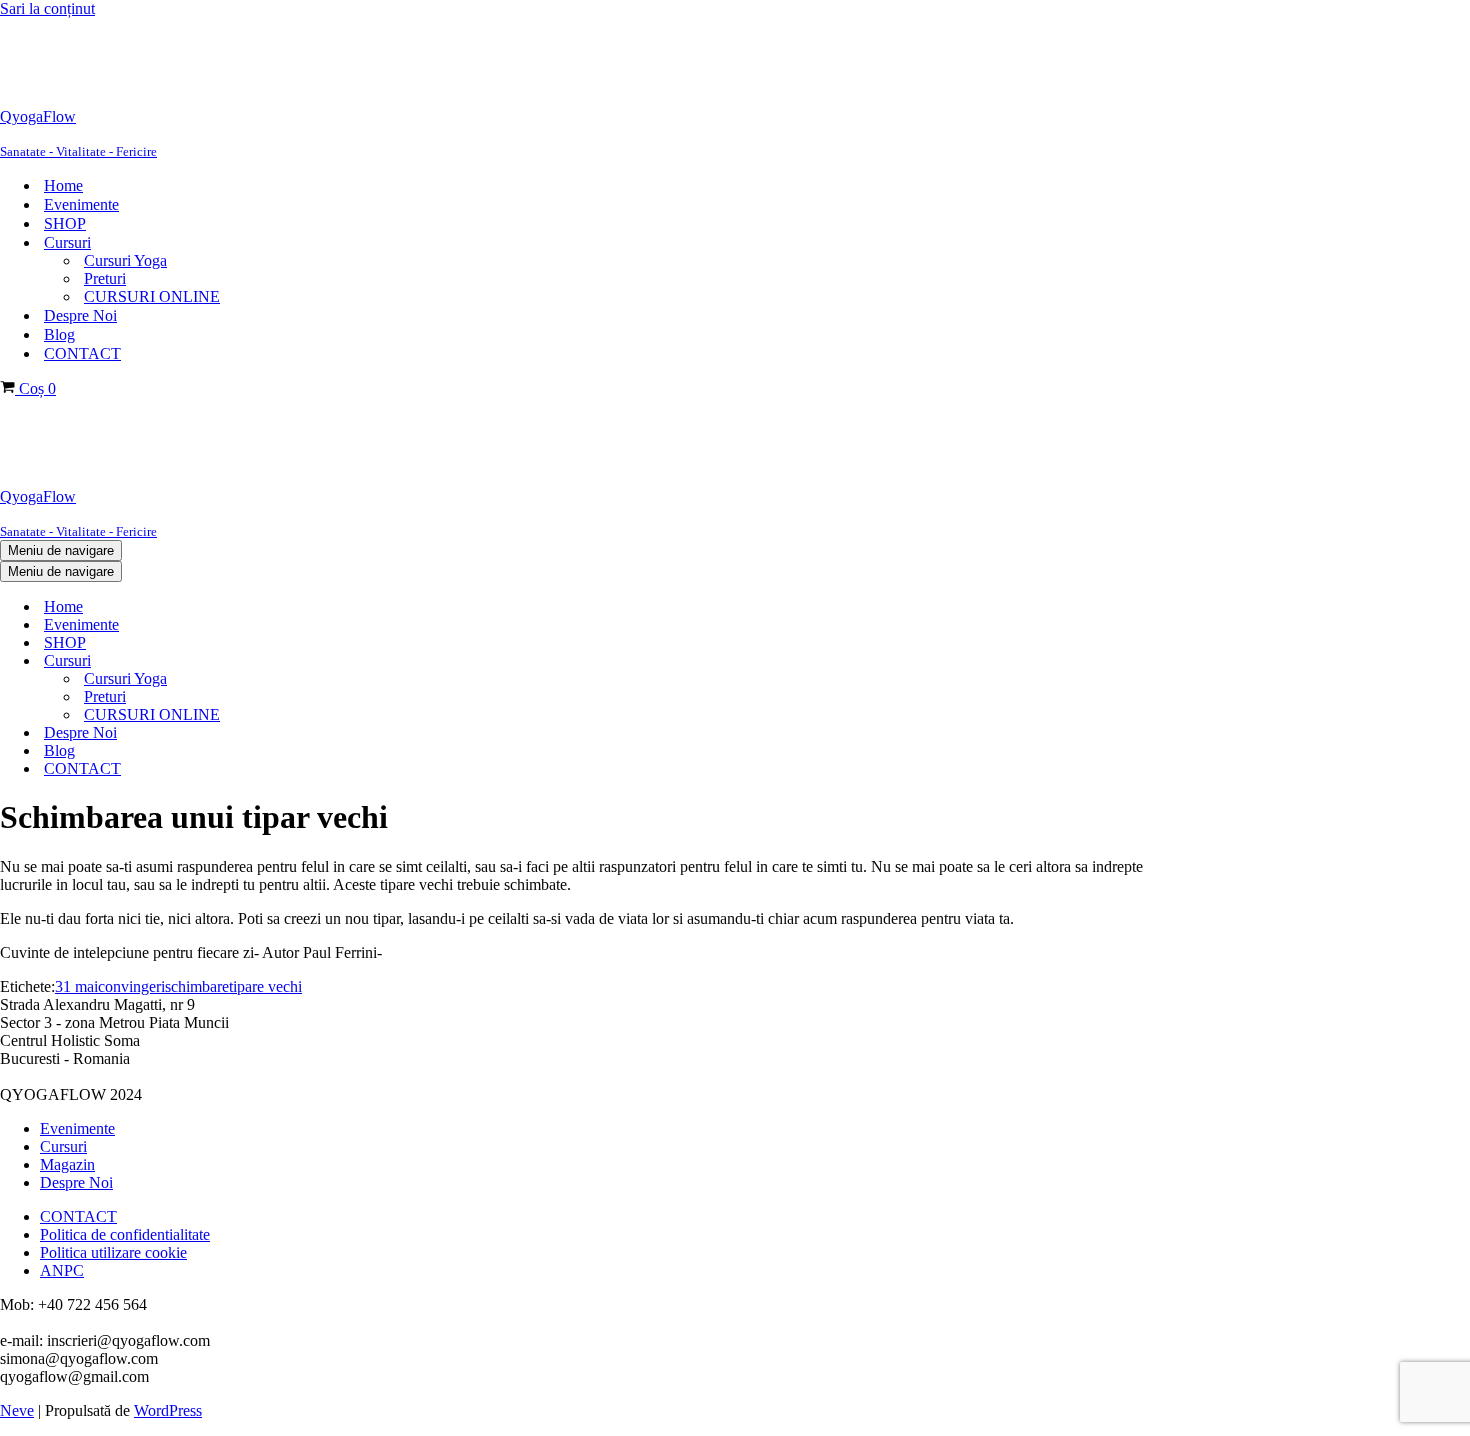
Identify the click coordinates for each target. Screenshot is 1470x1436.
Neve (17, 1410)
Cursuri (63, 1146)
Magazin (67, 1164)
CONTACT (82, 353)
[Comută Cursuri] (340, 661)
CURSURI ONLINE (152, 296)
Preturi (105, 278)
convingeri (131, 986)
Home (63, 185)
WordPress (168, 1410)
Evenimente (81, 204)
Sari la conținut (47, 8)
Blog (59, 334)
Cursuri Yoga (125, 260)
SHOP (65, 223)
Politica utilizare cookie (113, 1252)
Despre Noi (80, 315)
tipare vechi (265, 986)
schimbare (197, 986)
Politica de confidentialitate (125, 1234)
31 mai (76, 986)
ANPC (62, 1270)
